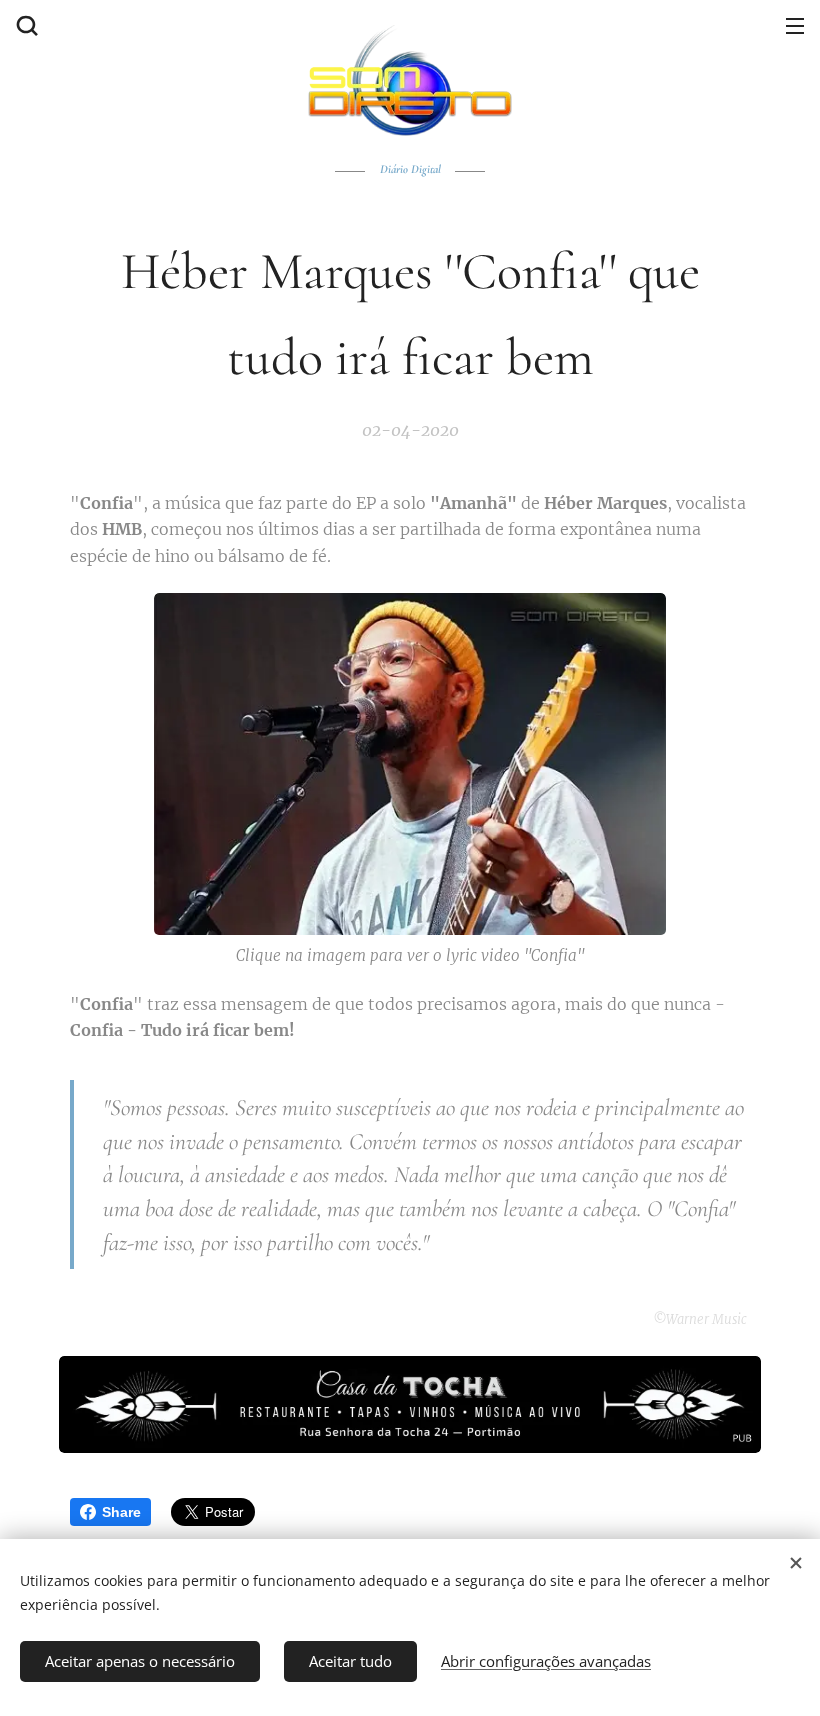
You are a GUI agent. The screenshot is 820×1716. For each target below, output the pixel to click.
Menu (795, 25)
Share (121, 1512)
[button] (25, 25)
